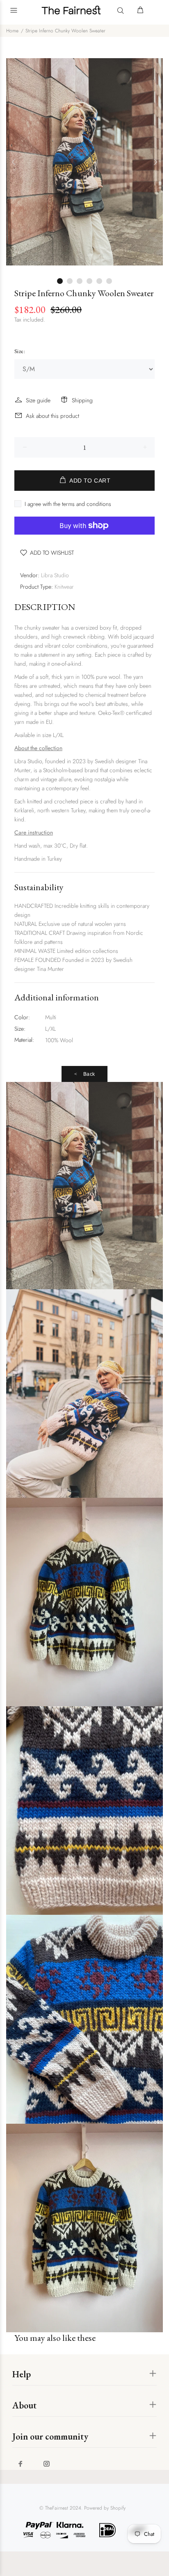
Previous (14, 162)
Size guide (38, 400)
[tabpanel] (84, 162)
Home (12, 31)
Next (155, 162)
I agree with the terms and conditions (68, 504)
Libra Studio (55, 575)
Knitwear (64, 587)
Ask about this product (53, 416)
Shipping (82, 400)
